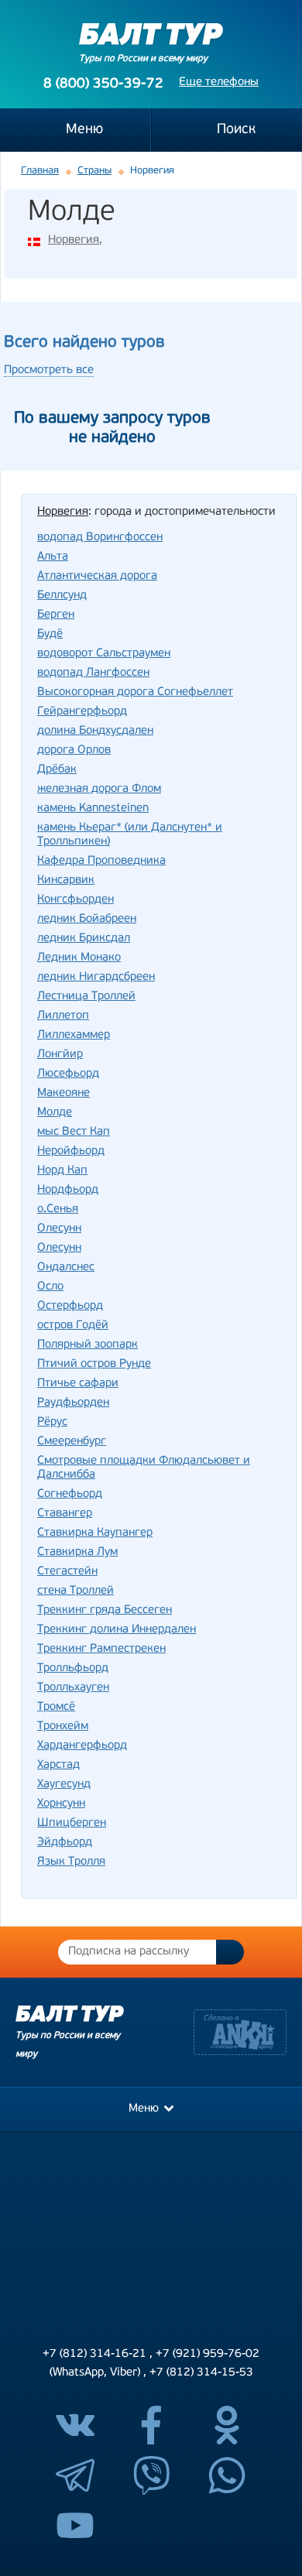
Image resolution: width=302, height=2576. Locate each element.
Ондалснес (66, 1267)
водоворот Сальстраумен (104, 654)
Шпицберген (72, 1823)
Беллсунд (62, 596)
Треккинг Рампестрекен (101, 1649)
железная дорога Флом (99, 789)
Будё (50, 634)
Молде (55, 1113)
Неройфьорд (71, 1151)
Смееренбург (72, 1442)
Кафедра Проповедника (101, 861)
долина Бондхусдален (95, 731)
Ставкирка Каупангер (95, 1533)
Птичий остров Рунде (94, 1364)
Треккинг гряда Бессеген (105, 1610)
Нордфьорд (68, 1190)
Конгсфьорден (75, 900)
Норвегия (74, 240)
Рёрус (52, 1422)
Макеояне (63, 1093)
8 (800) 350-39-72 (103, 84)
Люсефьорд (68, 1074)
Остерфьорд (70, 1306)
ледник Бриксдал (84, 939)
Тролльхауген (73, 1688)
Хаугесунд (64, 1785)
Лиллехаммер (74, 1035)
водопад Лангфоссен (93, 673)
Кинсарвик (66, 880)
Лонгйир (60, 1055)
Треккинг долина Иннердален (117, 1630)
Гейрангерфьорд (82, 712)
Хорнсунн (61, 1804)
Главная (40, 171)
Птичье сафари (78, 1384)
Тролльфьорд (73, 1668)
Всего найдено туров (84, 343)
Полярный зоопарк (88, 1345)
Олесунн (59, 1229)
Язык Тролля (71, 1862)
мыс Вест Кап (74, 1132)
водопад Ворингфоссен (100, 538)
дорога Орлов (74, 750)
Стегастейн (67, 1572)
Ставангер (65, 1514)
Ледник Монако (79, 958)
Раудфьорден (73, 1403)
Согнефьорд (70, 1494)
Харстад (58, 1765)
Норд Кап (62, 1171)
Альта (53, 557)
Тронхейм (63, 1726)
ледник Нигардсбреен (96, 977)
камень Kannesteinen (93, 808)
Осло (50, 1287)
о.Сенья (58, 1209)
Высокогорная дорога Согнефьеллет (135, 692)
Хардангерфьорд (82, 1746)
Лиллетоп (63, 1016)
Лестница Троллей (86, 997)
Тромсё (56, 1707)
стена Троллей (75, 1591)
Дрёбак (57, 770)
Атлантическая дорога (97, 576)
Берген (56, 615)
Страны (94, 171)
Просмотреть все (49, 370)
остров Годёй (73, 1326)
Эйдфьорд (65, 1843)
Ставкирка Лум (77, 1552)
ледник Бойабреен (87, 919)
